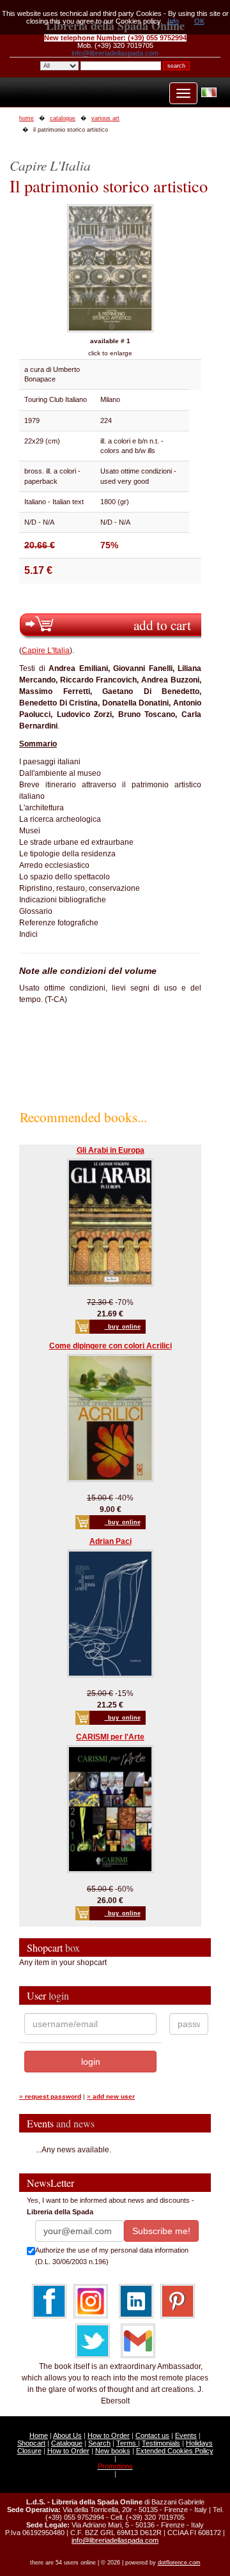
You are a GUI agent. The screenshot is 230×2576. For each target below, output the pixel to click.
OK (199, 21)
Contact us (152, 2435)
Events (186, 2435)
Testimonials (161, 2443)
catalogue (63, 118)
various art (105, 118)
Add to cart (162, 625)
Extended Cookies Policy (175, 2451)
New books (113, 2451)
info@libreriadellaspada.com (115, 53)
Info (173, 21)
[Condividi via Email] (138, 2341)
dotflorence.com (179, 2563)
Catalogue (67, 2443)
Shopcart (31, 2443)
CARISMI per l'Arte (110, 1737)
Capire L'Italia (46, 651)
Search (99, 2443)
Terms (127, 2443)
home (27, 118)
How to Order (109, 2435)
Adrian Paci (111, 1541)
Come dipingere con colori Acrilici (111, 1346)
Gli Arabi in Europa (111, 1150)
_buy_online (123, 1327)
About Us (67, 2435)
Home (39, 2435)
